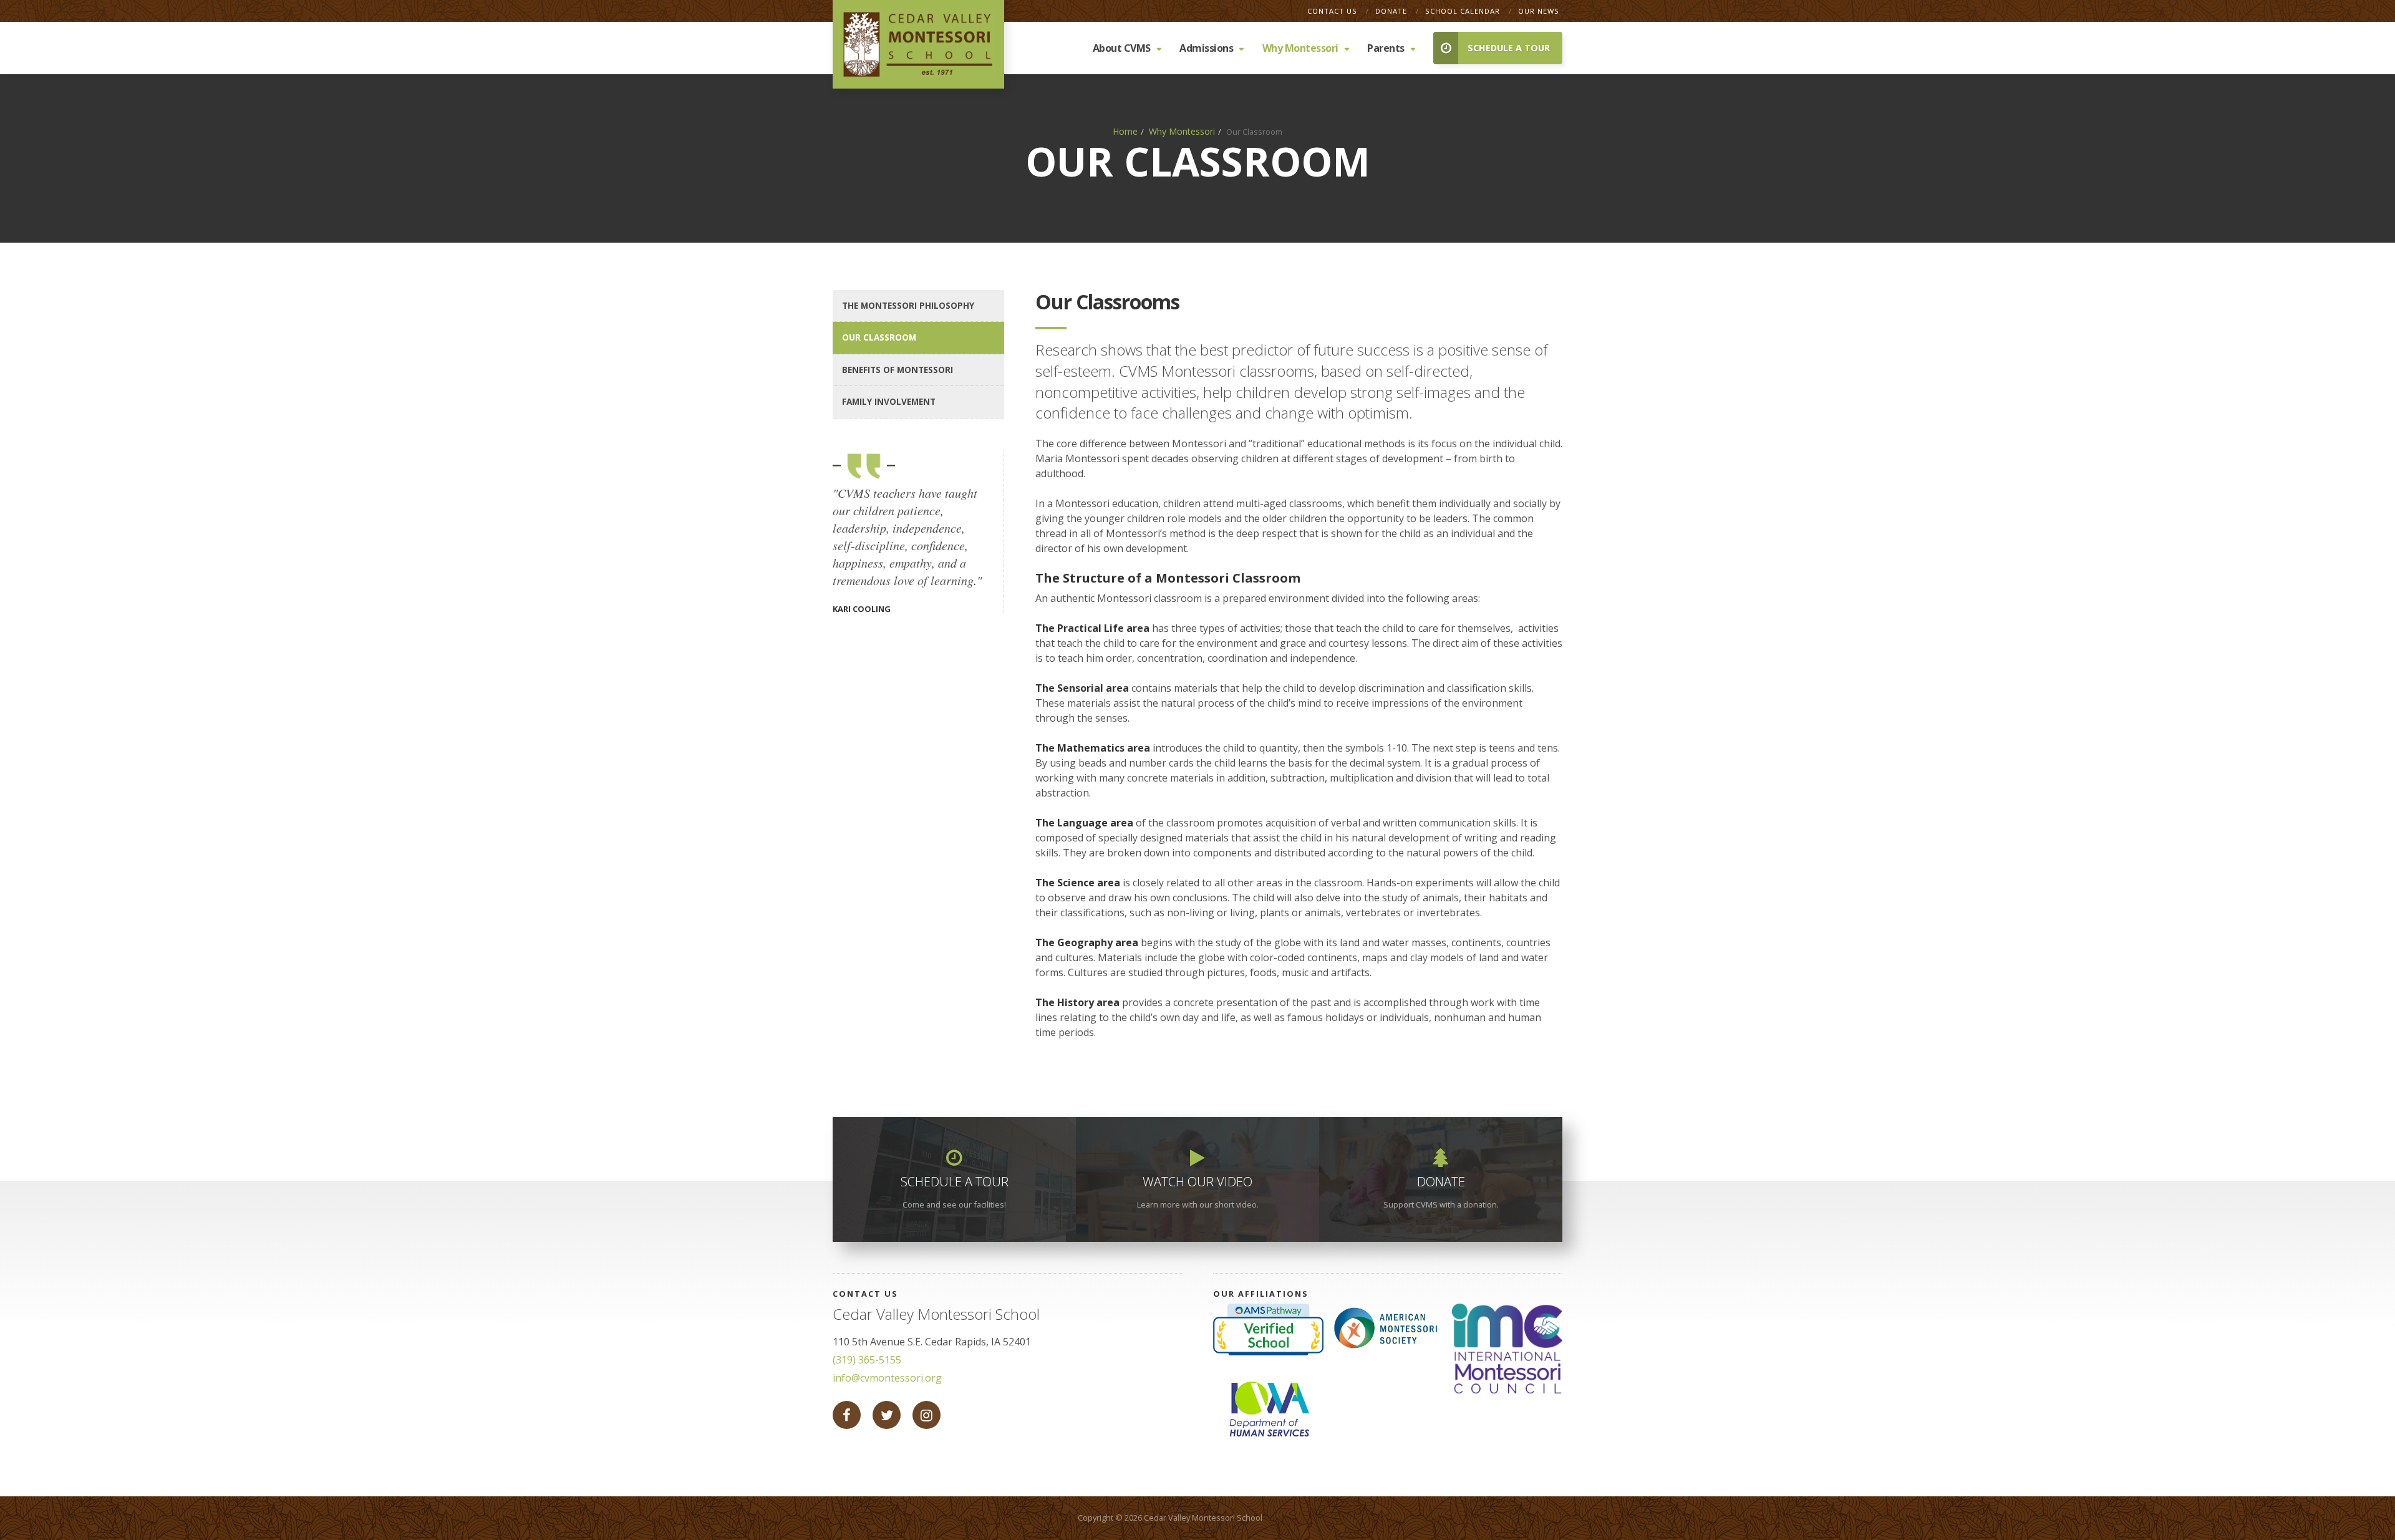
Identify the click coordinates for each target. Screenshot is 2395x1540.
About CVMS (1122, 48)
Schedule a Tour (1509, 48)
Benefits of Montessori (898, 370)
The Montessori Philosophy (908, 305)
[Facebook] (847, 1415)
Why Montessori (1300, 48)
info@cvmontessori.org (887, 1378)
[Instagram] (927, 1415)
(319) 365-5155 (867, 1360)
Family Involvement (889, 401)
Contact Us (1333, 11)
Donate (1392, 11)
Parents (1386, 48)
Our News (1539, 11)
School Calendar (1464, 11)
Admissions (1206, 48)
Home (1125, 131)
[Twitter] (887, 1415)
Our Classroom (879, 337)
